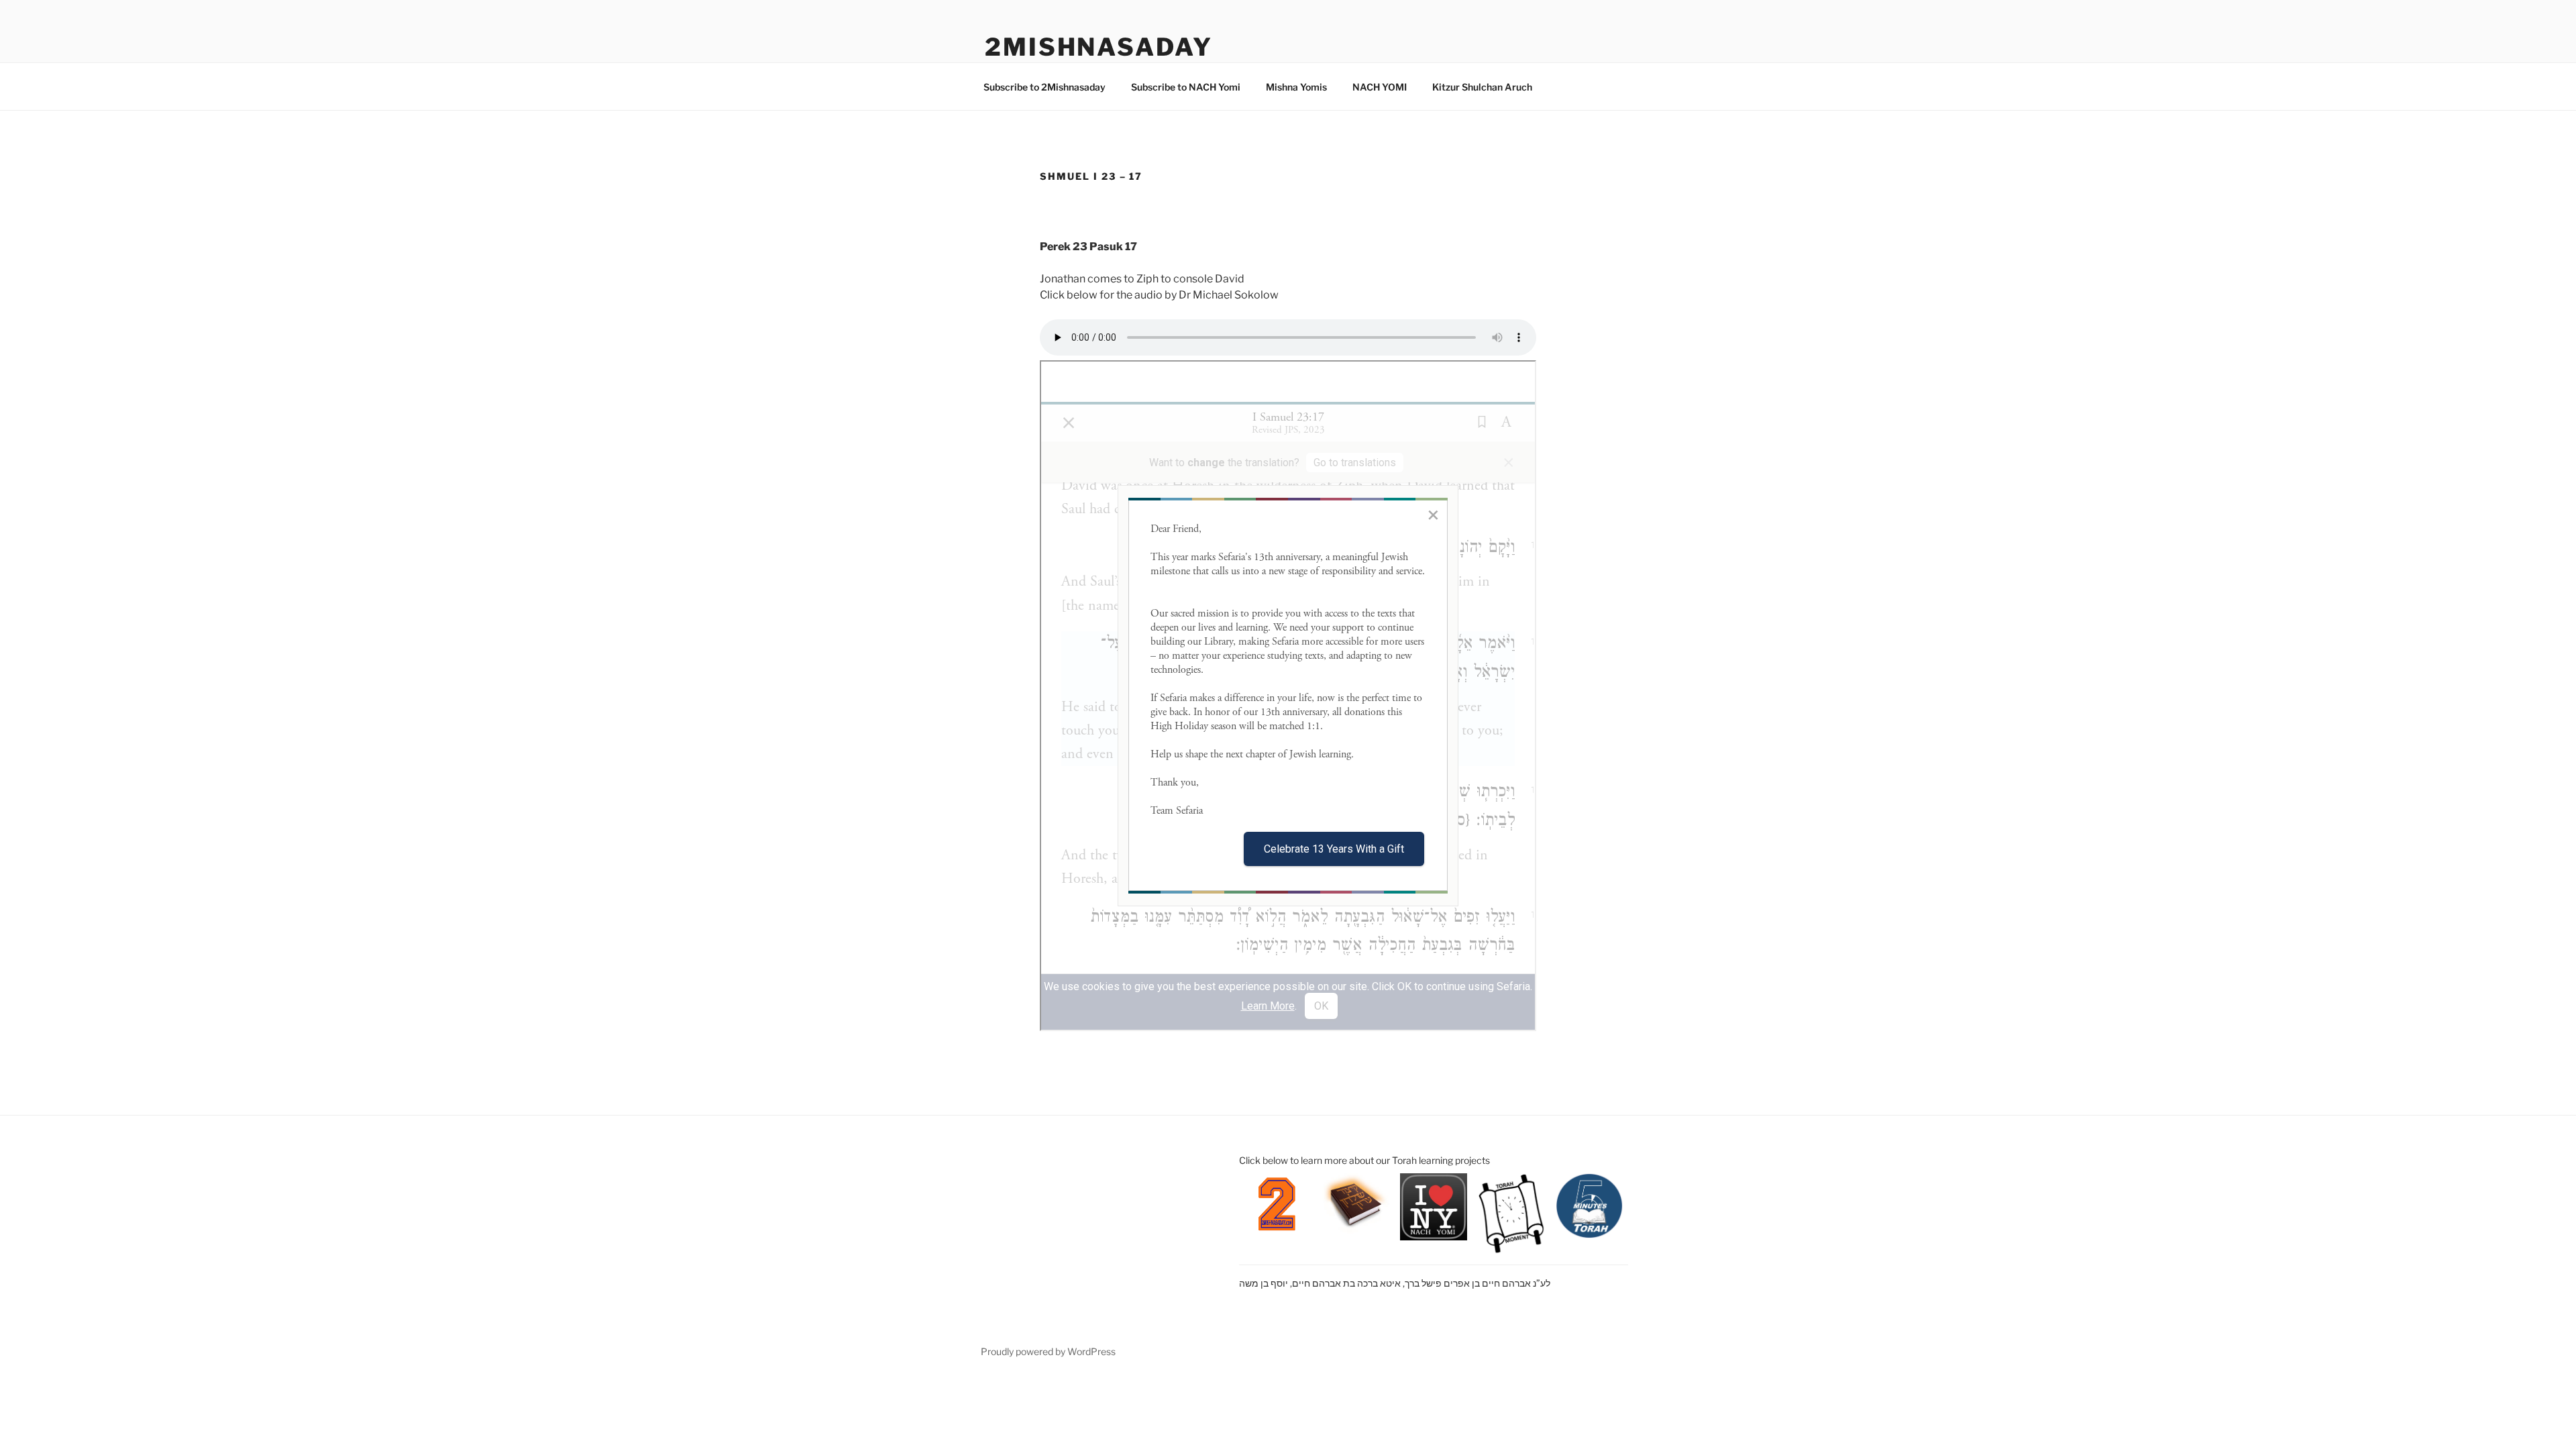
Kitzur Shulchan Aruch (1482, 87)
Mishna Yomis (1296, 87)
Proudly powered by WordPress (1048, 1351)
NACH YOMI (1380, 87)
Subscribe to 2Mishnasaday (1044, 87)
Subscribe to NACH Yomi (1186, 87)
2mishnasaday (1099, 47)
